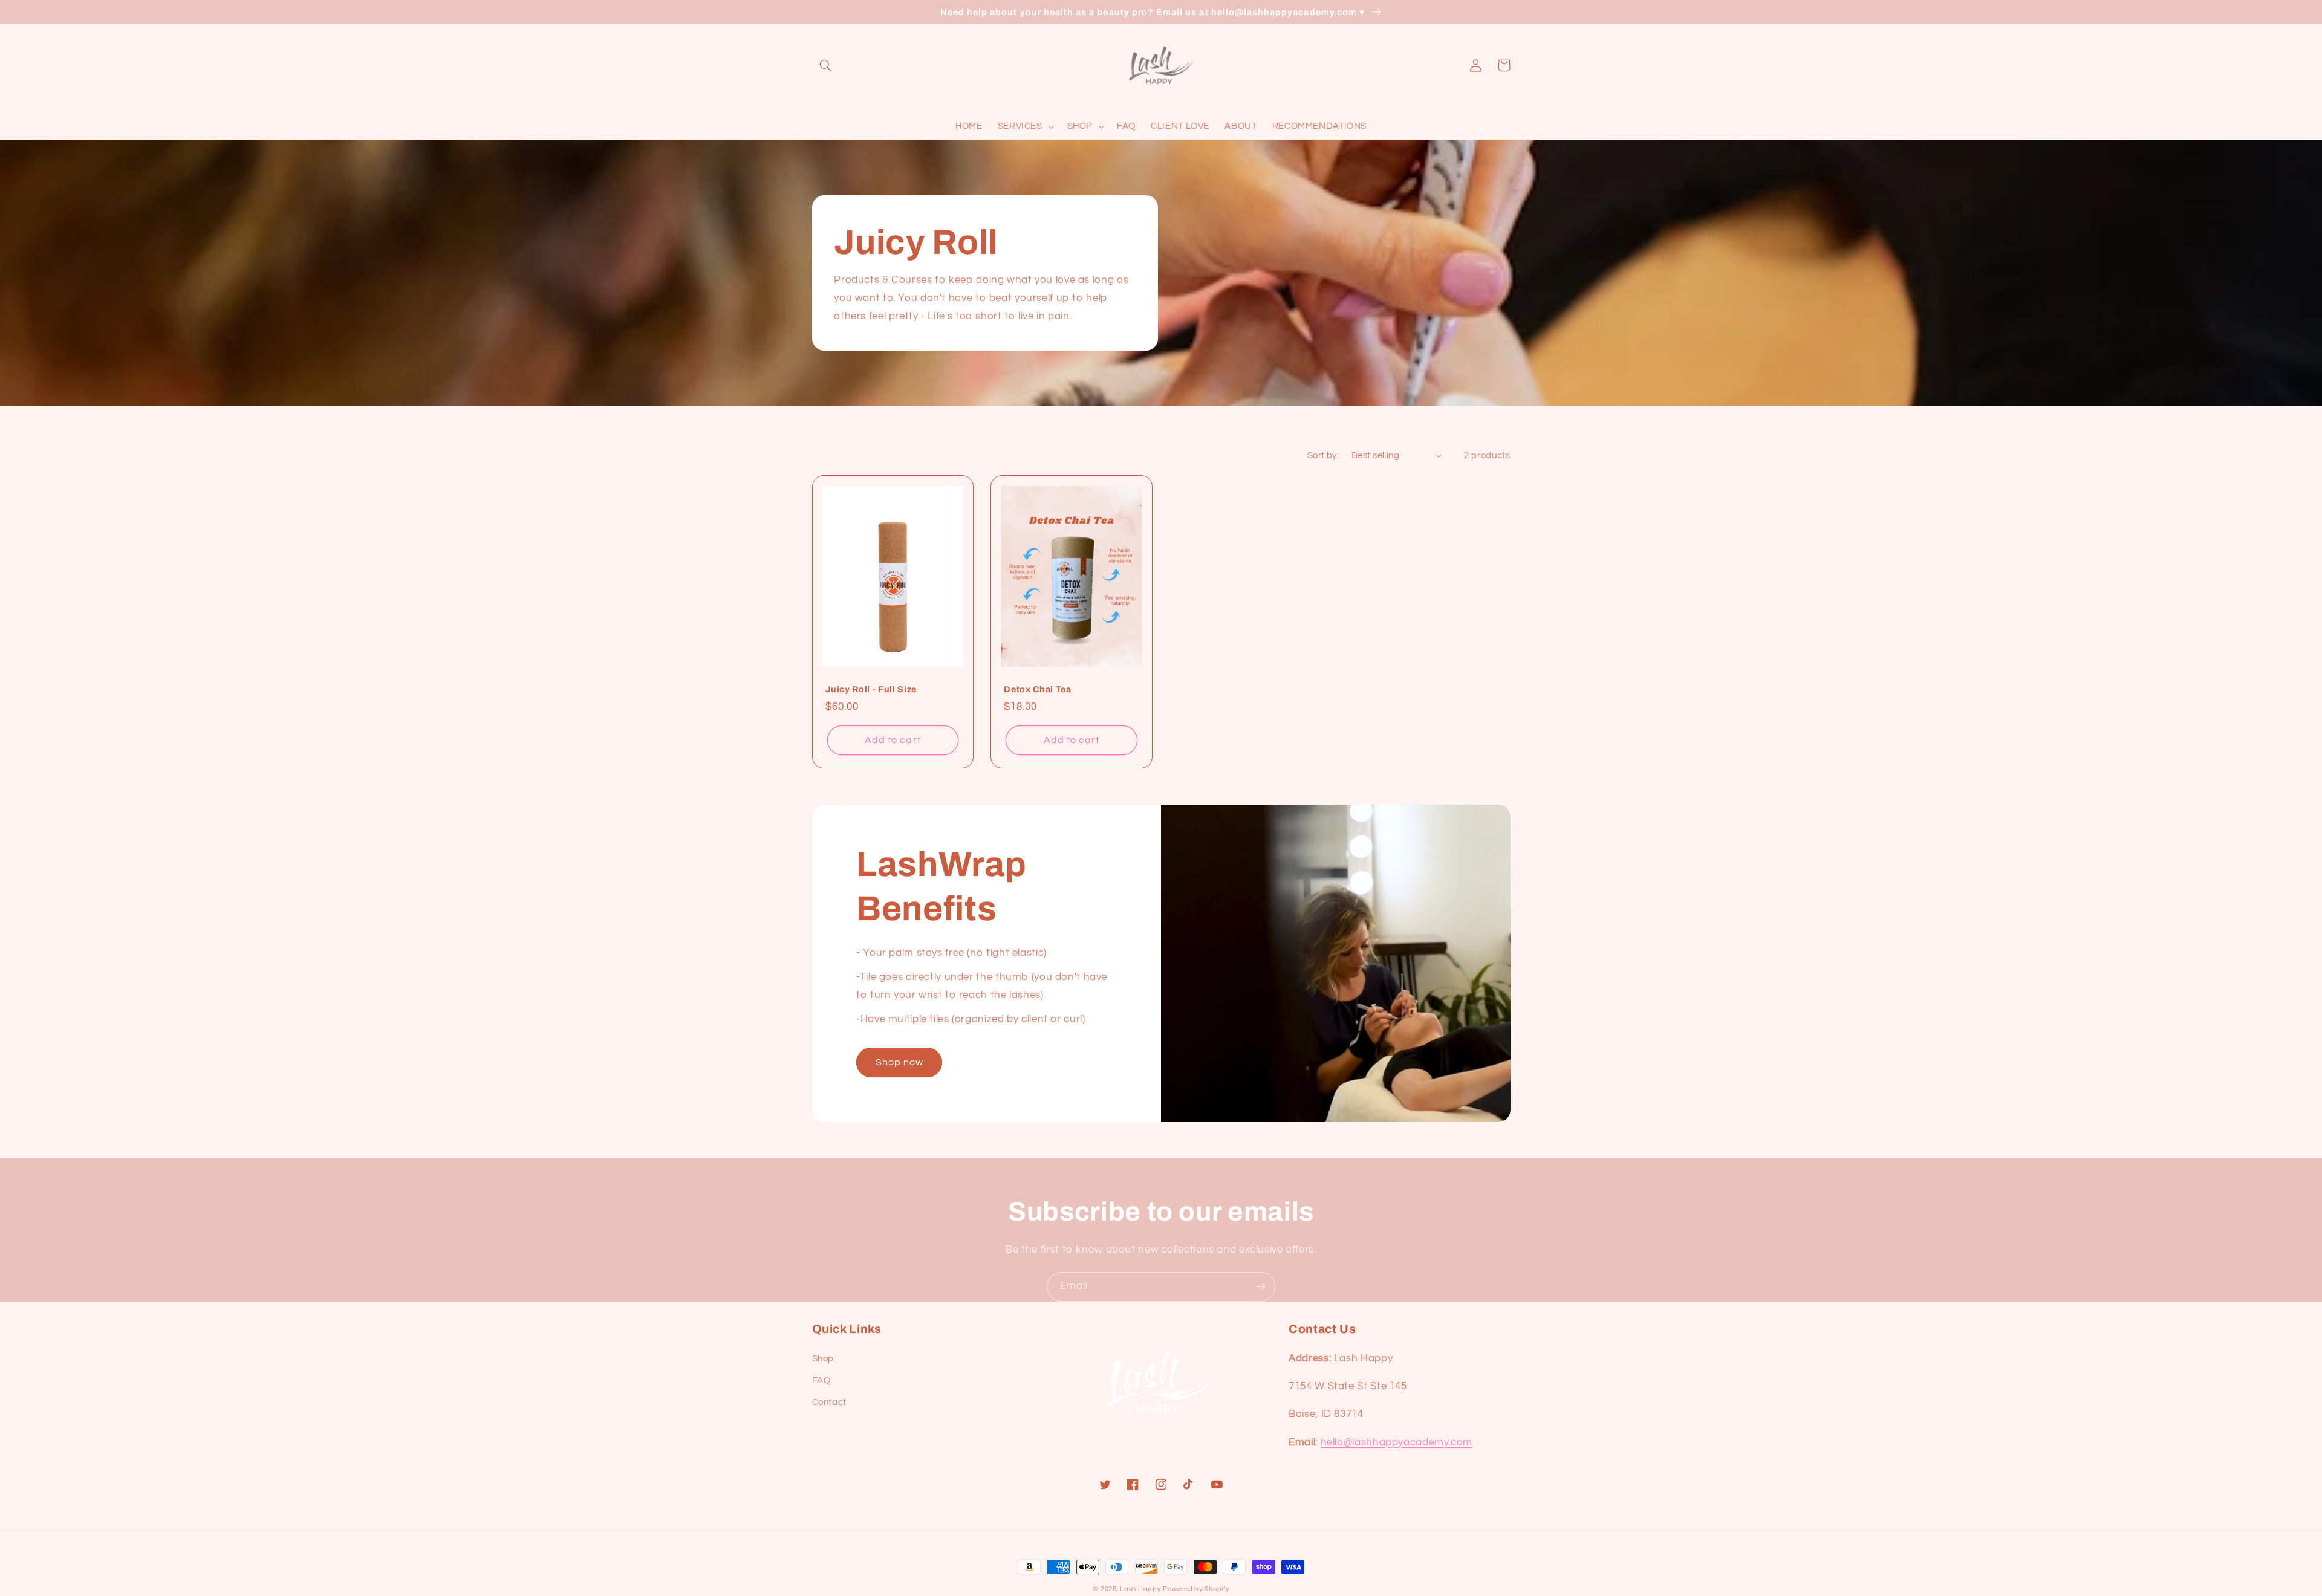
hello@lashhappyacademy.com (1397, 1442)
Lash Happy (1140, 1589)
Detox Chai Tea (1037, 689)
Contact (829, 1402)
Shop (823, 1359)
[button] (826, 65)
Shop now (899, 1062)
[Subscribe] (1261, 1287)
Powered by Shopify (1196, 1589)
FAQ (821, 1380)
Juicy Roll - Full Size (871, 689)
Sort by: (1323, 456)
